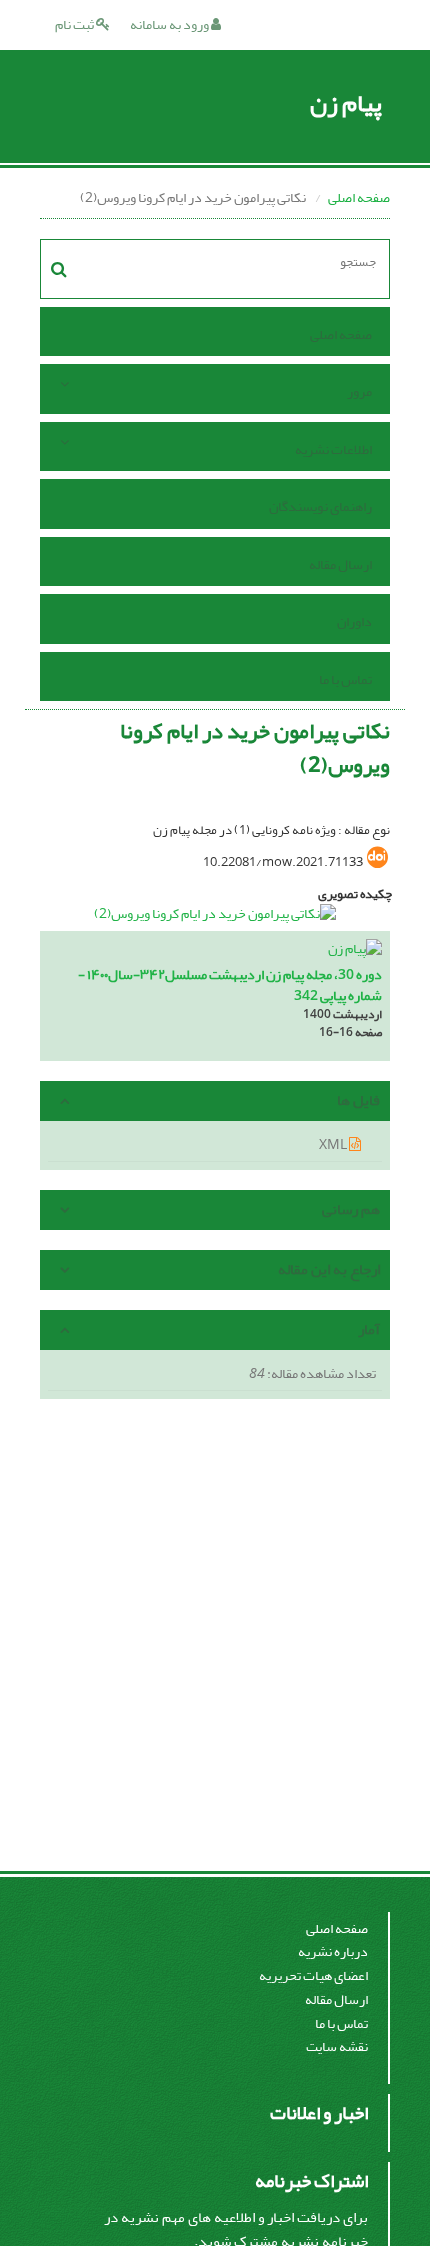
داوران (354, 621)
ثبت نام (75, 24)
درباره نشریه (333, 1951)
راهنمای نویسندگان (320, 506)
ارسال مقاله (340, 564)
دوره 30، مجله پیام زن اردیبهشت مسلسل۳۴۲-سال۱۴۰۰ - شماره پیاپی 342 (230, 985)
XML (334, 1144)
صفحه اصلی (359, 197)
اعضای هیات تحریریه (313, 1975)
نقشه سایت (337, 2046)
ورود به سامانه (170, 24)
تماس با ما (345, 679)
